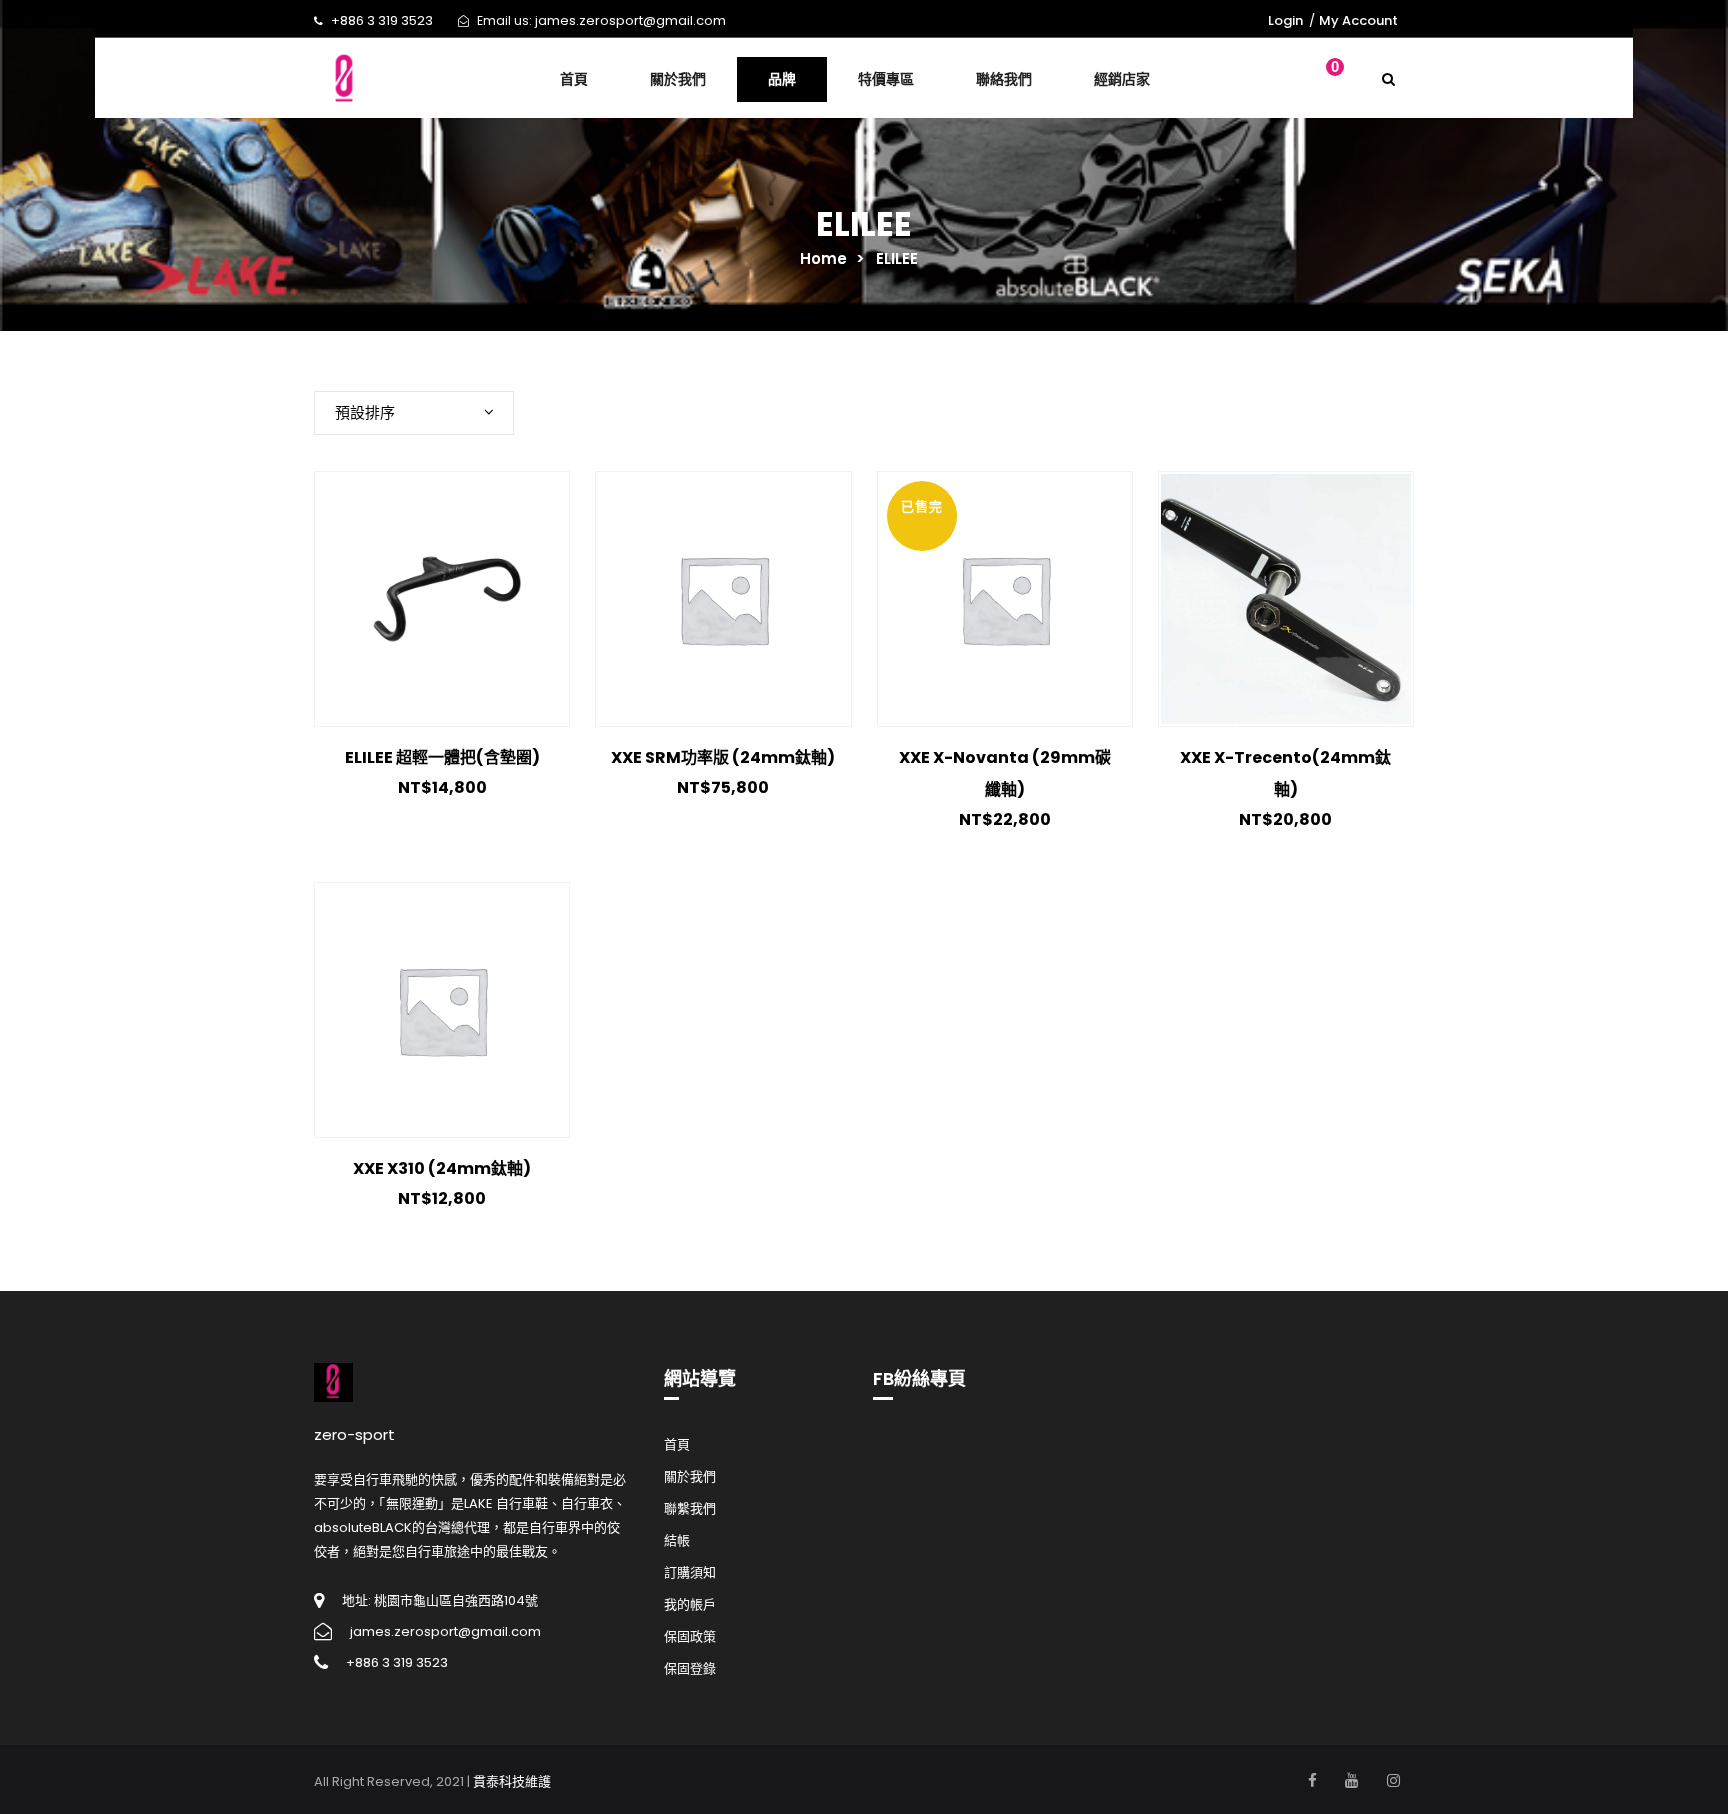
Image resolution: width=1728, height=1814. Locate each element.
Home (823, 258)
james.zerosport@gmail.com (630, 20)
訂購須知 (690, 1572)
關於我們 (690, 1476)
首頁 (677, 1444)
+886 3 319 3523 (382, 20)
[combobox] (414, 413)
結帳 (677, 1540)
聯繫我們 (690, 1508)
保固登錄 (690, 1668)
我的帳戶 (690, 1604)
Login (1285, 20)
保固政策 (690, 1636)
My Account (1358, 20)
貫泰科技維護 (512, 1781)
